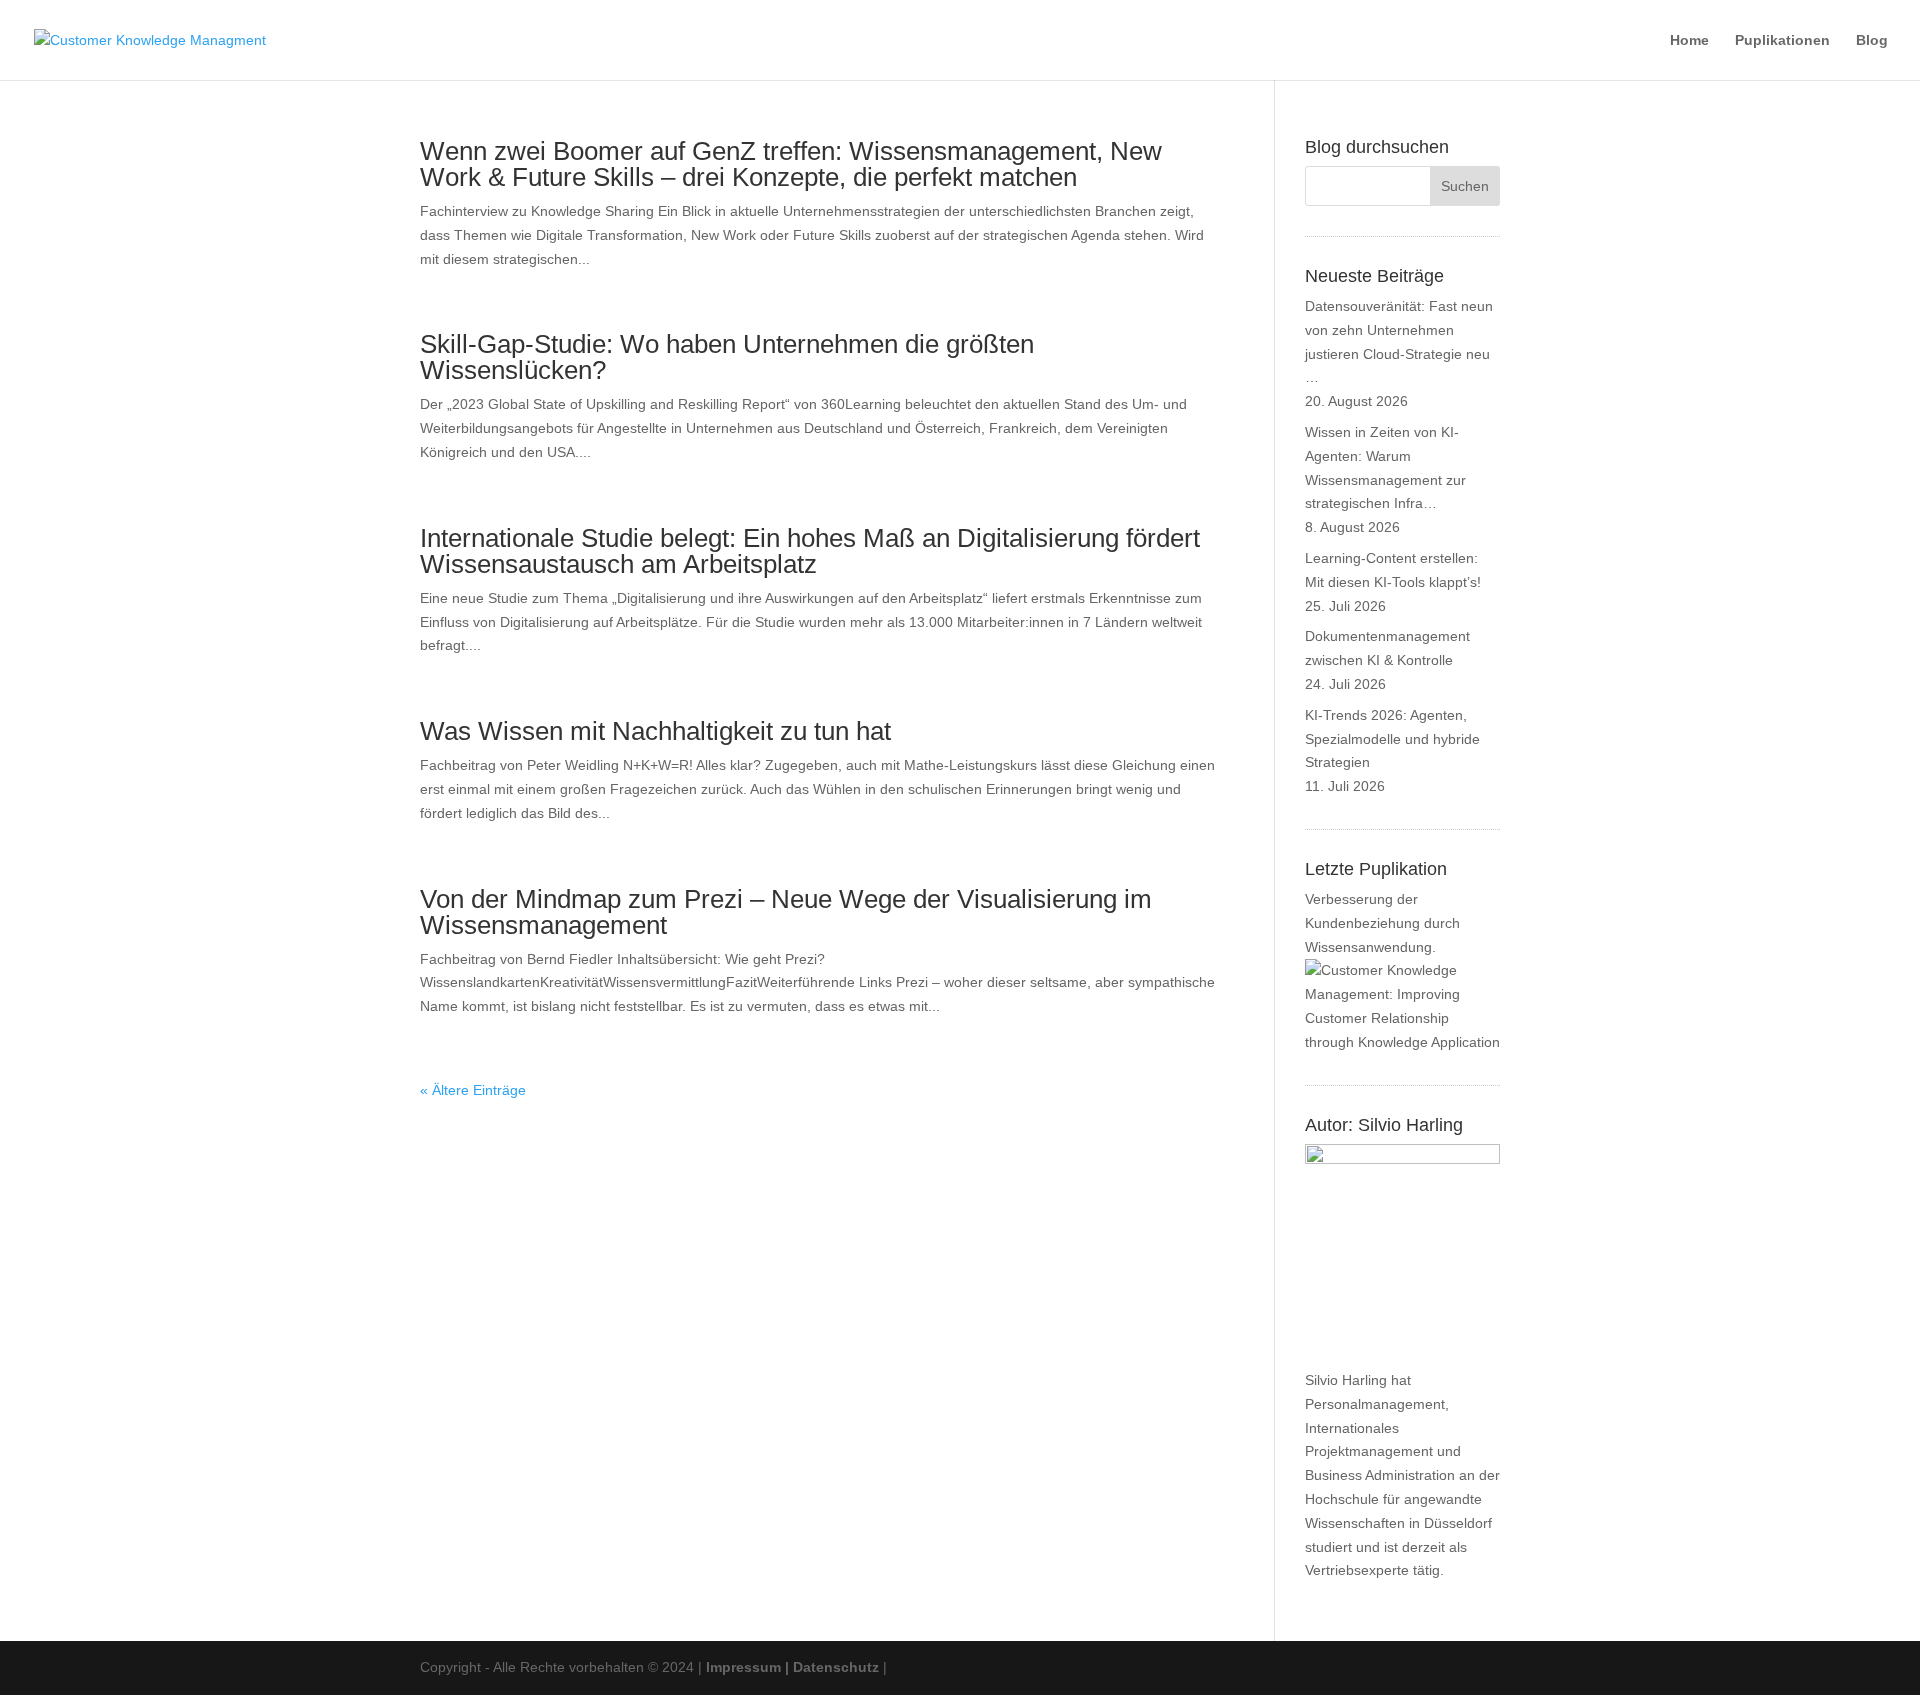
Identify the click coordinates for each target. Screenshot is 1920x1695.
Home (1689, 40)
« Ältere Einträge (473, 1090)
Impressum (743, 1667)
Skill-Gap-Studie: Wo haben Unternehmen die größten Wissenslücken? (727, 357)
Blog (1872, 40)
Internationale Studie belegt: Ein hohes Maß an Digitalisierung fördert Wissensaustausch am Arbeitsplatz (810, 551)
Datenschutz (836, 1667)
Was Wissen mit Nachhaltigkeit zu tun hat (655, 731)
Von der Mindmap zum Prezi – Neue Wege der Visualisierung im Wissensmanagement (786, 912)
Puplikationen (1782, 40)
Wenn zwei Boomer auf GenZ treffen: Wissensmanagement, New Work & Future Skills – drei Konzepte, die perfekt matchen (791, 164)
